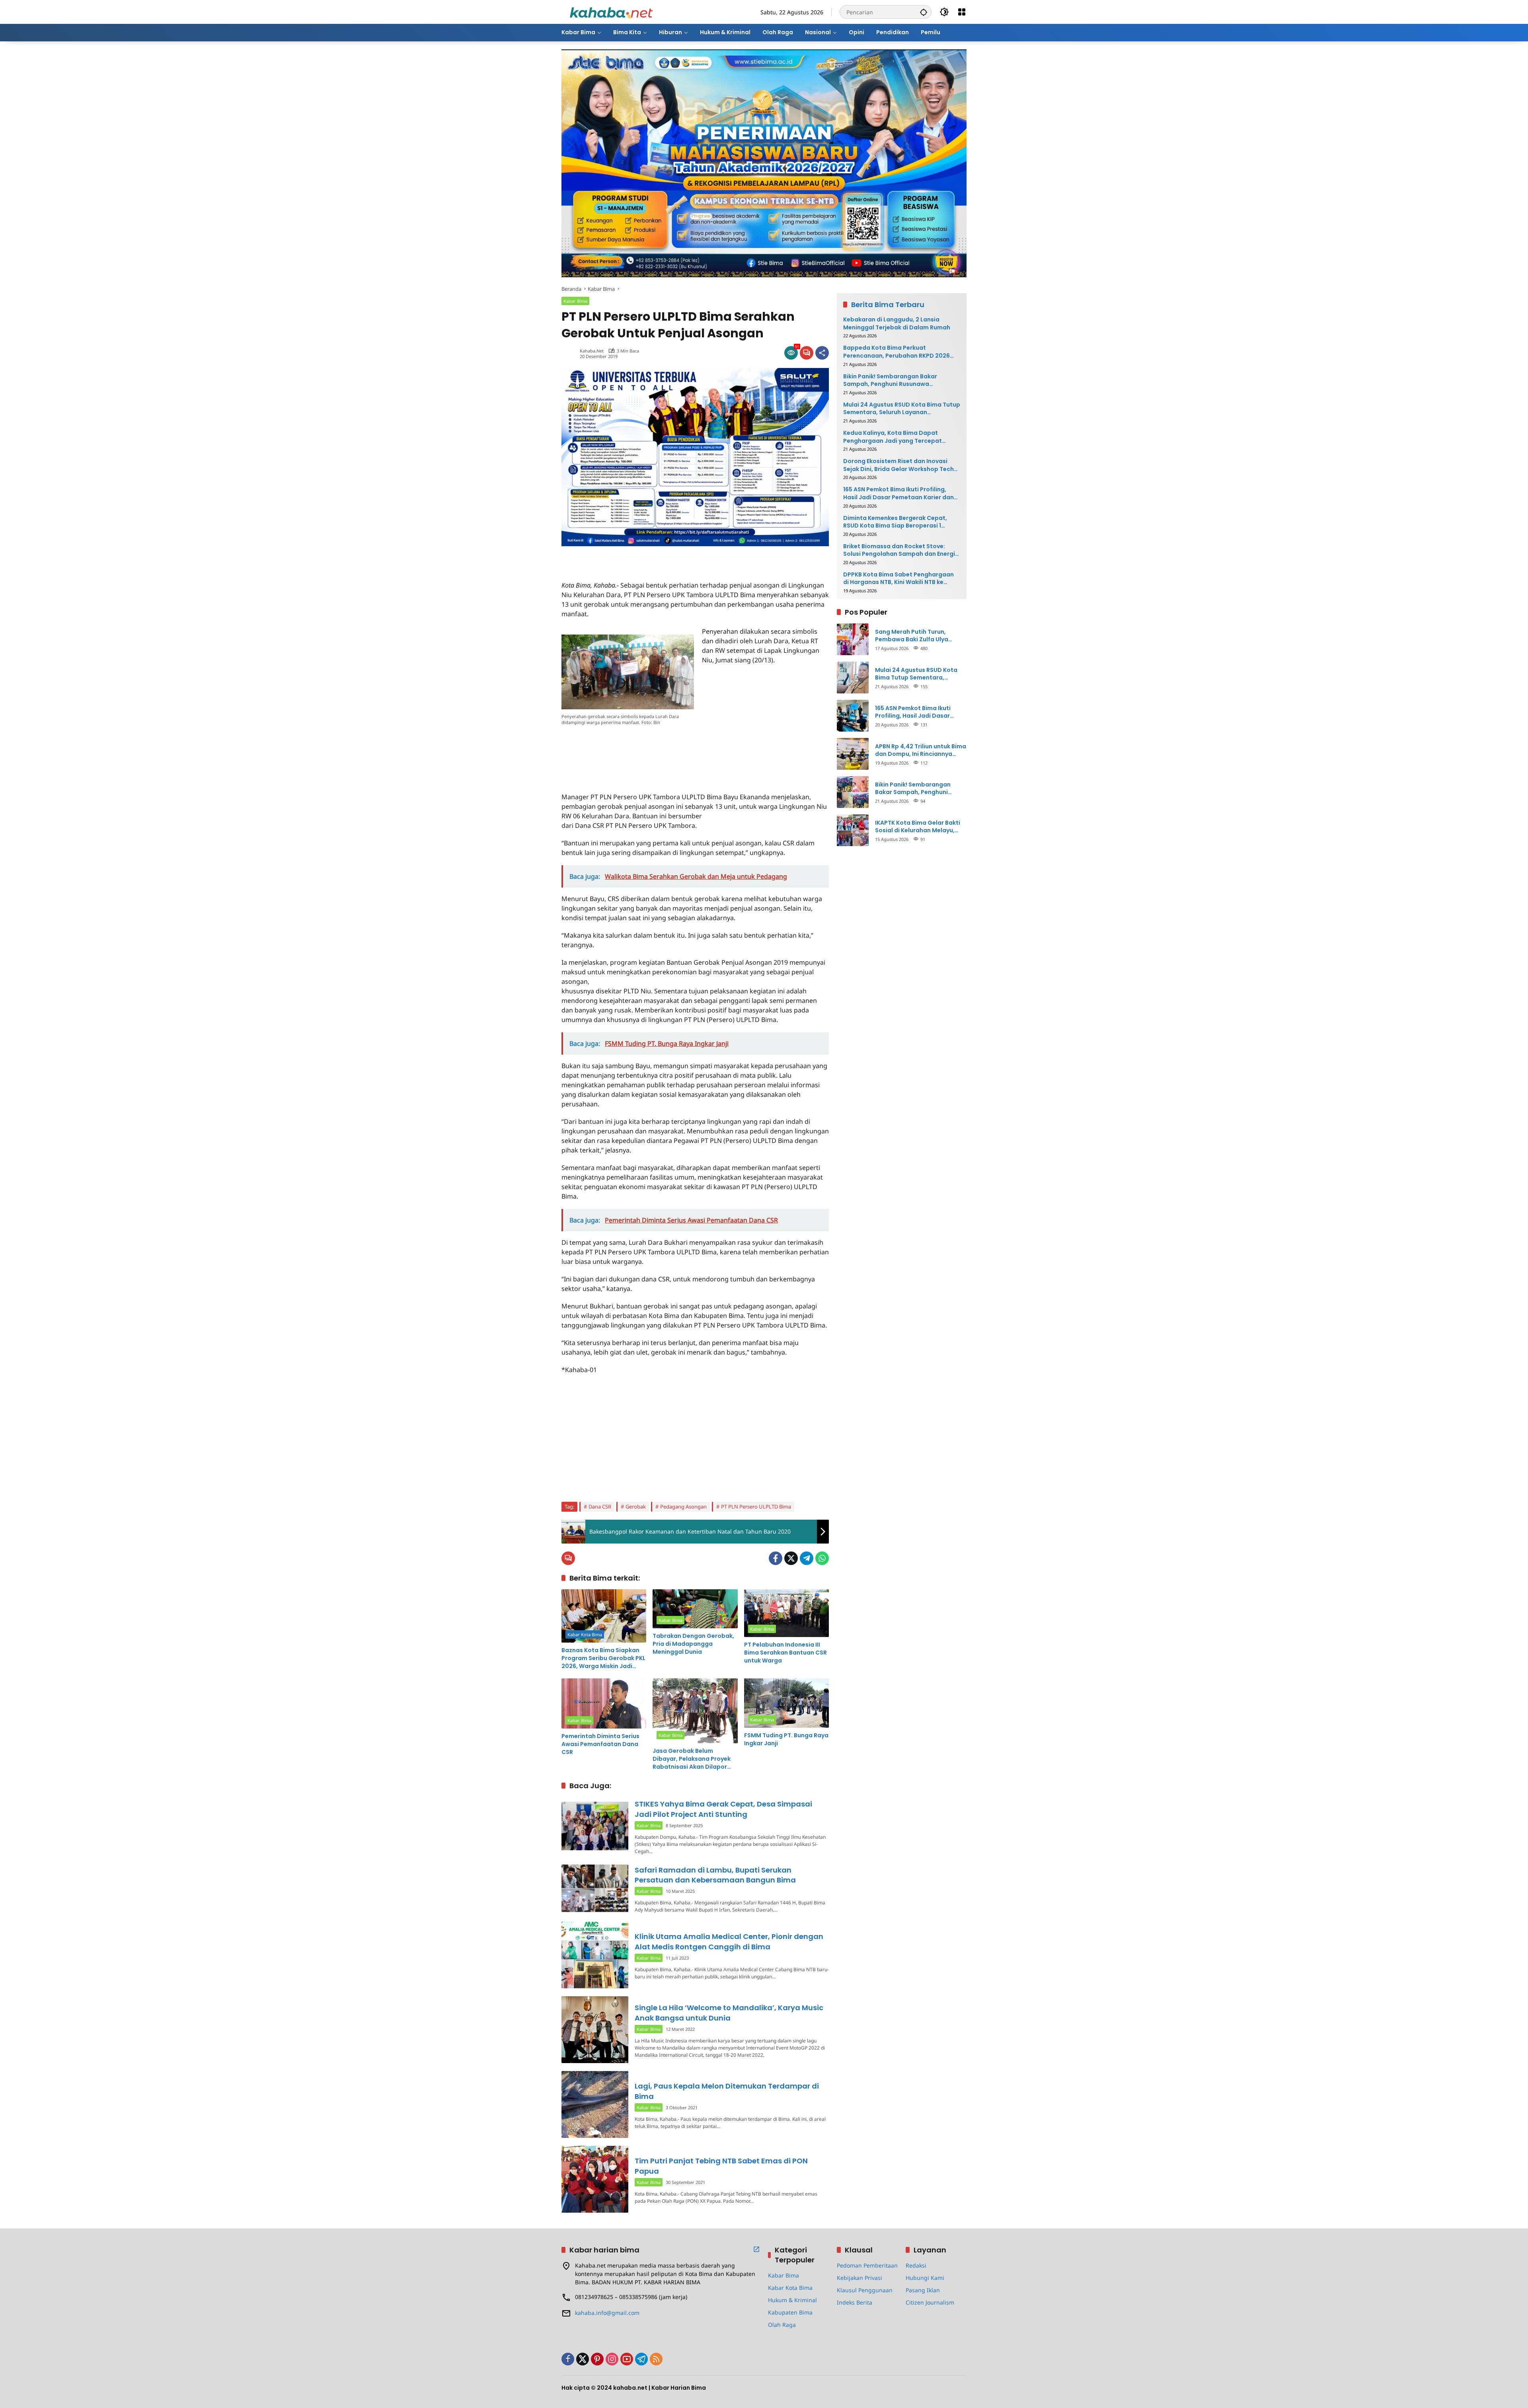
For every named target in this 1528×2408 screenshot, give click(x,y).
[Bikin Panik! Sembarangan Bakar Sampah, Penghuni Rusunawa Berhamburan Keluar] (853, 792)
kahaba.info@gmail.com (607, 2313)
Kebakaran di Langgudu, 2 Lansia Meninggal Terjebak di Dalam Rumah (897, 324)
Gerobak (636, 1507)
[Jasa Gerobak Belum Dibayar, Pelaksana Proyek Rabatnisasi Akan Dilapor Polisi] (695, 1711)
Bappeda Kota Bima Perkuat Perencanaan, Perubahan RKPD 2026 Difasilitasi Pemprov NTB (897, 352)
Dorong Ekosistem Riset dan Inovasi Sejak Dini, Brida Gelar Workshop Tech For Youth (898, 465)
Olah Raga (782, 2325)
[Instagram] (612, 2359)
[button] (924, 12)
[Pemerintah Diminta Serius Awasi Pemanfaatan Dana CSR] (604, 1703)
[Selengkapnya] (756, 2249)
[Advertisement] (655, 558)
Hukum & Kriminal (792, 2300)
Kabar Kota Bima (585, 1634)
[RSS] (656, 2359)
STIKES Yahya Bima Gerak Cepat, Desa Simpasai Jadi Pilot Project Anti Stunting (723, 1809)
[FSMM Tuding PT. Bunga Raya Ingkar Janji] (786, 1703)
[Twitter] (791, 1558)
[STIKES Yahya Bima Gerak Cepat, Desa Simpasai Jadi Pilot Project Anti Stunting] (595, 1826)
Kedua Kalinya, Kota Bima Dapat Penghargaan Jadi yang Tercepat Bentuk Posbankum (893, 437)
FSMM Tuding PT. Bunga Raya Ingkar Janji (786, 1739)
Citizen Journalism (930, 2302)
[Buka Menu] (962, 12)
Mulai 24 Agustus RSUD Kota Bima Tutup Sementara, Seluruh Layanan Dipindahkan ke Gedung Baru (902, 408)
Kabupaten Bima (790, 2312)
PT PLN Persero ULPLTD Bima (756, 1507)
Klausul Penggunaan (865, 2290)
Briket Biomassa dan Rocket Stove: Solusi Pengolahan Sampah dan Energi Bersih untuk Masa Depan (899, 550)
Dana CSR (600, 1507)
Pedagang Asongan (683, 1507)
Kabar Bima (575, 301)
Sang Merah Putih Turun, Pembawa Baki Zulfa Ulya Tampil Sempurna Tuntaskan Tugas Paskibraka (917, 636)
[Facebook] (776, 1558)
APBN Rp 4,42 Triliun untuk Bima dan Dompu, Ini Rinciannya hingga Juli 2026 (921, 750)
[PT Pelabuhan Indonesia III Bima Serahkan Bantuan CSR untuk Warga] (786, 1613)
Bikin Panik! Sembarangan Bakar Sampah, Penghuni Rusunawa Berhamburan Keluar (890, 380)
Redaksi (916, 2265)
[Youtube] (627, 2359)
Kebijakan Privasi (859, 2278)
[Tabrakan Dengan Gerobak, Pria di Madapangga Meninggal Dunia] (695, 1609)
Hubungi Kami (925, 2278)
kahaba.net (592, 351)
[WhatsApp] (822, 1558)
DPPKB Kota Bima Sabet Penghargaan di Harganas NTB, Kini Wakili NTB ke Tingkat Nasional (898, 579)
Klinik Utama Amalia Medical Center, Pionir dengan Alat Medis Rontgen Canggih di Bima (729, 1941)
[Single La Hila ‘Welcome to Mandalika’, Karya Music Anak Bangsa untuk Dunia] (595, 2030)
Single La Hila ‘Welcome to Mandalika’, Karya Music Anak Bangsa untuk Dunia (729, 2013)
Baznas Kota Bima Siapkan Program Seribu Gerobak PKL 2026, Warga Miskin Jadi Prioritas (603, 1658)
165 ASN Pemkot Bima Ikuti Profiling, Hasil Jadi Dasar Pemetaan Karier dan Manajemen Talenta (898, 493)
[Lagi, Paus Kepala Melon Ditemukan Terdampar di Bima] (595, 2104)
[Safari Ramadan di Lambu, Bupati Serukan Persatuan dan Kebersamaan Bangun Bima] (595, 1888)
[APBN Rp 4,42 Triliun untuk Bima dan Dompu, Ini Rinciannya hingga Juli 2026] (853, 754)
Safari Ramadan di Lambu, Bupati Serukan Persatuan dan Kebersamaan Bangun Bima (715, 1875)
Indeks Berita (855, 2302)
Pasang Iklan (923, 2290)
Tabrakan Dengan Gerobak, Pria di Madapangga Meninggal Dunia (693, 1644)
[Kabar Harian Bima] (611, 11)
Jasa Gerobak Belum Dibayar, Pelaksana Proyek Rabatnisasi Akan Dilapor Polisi (692, 1759)
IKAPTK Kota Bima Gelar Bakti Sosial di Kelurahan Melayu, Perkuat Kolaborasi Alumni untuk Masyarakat (918, 826)
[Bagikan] (822, 353)
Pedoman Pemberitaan (867, 2265)
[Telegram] (807, 1558)
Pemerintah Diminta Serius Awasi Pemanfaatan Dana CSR (600, 1744)
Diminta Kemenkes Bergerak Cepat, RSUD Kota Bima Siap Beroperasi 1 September (895, 522)
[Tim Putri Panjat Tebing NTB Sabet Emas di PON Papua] (595, 2179)
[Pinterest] (597, 2359)
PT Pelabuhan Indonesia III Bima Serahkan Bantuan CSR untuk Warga (785, 1653)
